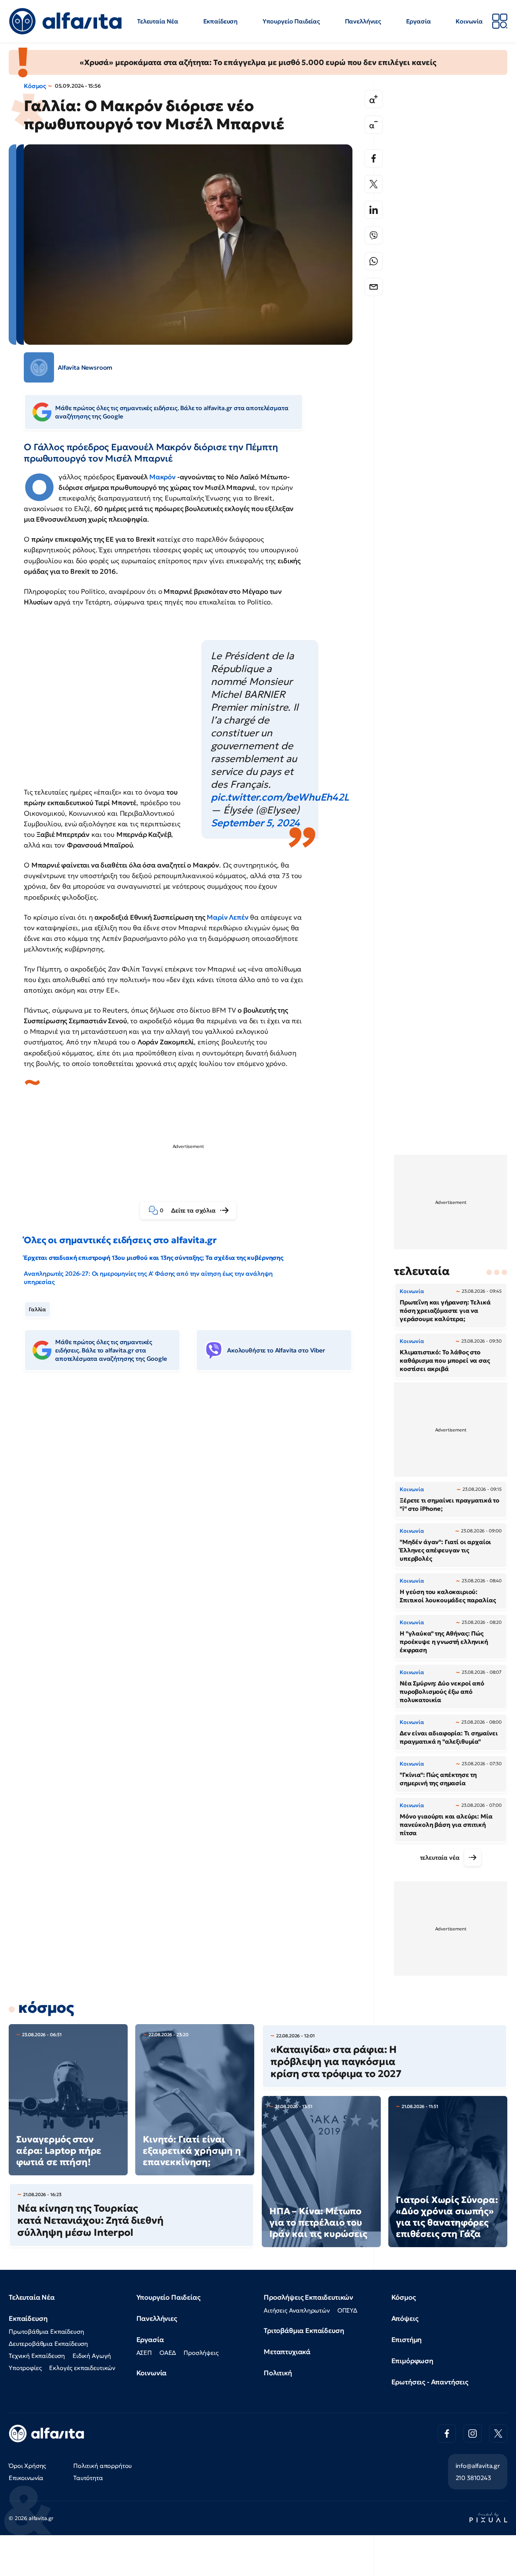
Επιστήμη (407, 2340)
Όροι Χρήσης (27, 2466)
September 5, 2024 (255, 823)
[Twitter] (374, 184)
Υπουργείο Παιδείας (291, 21)
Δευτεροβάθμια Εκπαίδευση (48, 2344)
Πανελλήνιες (363, 21)
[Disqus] (194, 1493)
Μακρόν (162, 477)
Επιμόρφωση (412, 2361)
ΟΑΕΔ (168, 2353)
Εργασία (419, 21)
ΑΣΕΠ (144, 2353)
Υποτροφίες (25, 2368)
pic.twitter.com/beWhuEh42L (280, 797)
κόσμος (46, 2008)
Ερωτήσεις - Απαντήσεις (430, 2382)
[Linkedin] (374, 210)
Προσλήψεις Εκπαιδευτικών (308, 2297)
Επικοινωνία (26, 2478)
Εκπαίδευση (220, 21)
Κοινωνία (469, 21)
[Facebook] (374, 158)
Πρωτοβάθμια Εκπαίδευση (46, 2331)
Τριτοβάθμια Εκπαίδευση (304, 2330)
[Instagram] (473, 2433)
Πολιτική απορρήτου (103, 2466)
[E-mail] (374, 287)
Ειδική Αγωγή (92, 2356)
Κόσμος (35, 86)
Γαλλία (37, 1309)
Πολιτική (278, 2373)
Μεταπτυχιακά (287, 2352)
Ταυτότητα (88, 2478)
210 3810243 (473, 2478)
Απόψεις (405, 2318)
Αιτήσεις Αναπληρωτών (297, 2310)
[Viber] (374, 235)
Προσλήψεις (201, 2353)
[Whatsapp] (374, 261)
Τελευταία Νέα (158, 21)
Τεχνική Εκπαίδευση (37, 2356)
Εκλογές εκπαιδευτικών (82, 2368)
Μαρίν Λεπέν (227, 917)
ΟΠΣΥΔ (347, 2310)
